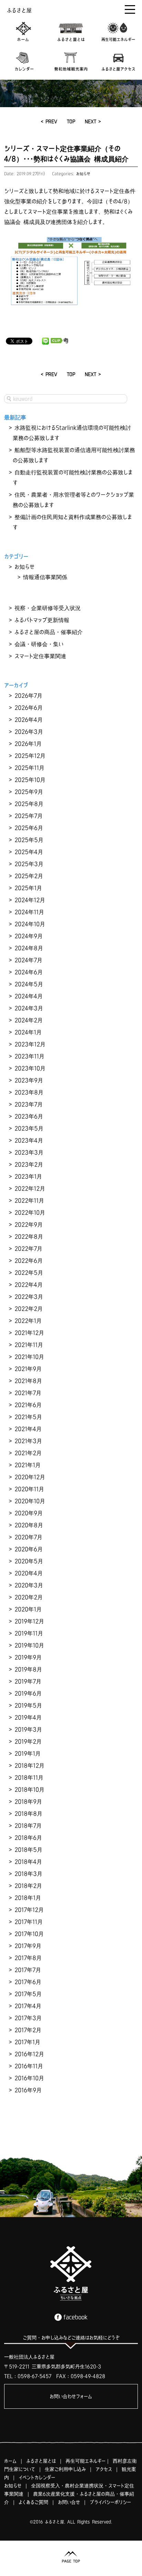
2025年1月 (28, 888)
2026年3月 (29, 732)
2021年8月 (28, 1381)
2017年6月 (28, 1982)
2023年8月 (29, 1092)
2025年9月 (29, 792)
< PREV (49, 121)
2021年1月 (28, 1465)
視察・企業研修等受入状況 (48, 608)
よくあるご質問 (33, 2502)
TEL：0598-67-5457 (28, 2376)
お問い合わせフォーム (71, 2396)
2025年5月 (29, 840)
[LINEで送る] (45, 341)
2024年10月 (30, 924)
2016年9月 (28, 2090)
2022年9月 (29, 1224)
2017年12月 (29, 1910)
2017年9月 (28, 1946)
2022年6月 (29, 1261)
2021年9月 (28, 1369)
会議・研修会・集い (39, 644)
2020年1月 (28, 1609)
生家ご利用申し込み (65, 2469)
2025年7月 (29, 816)
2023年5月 (29, 1128)
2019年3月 (28, 1729)
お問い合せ (69, 2502)
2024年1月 (28, 1032)
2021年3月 (28, 1441)
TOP (71, 121)
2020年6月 (29, 1549)
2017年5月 (28, 1994)
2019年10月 (29, 1645)
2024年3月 (29, 1008)
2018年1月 (28, 1898)
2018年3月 (28, 1874)
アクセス (104, 2469)
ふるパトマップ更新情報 (42, 620)
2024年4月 (29, 996)
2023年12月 (30, 1044)
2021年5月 (28, 1417)
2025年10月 (30, 780)
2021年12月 (29, 1333)
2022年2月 (29, 1309)
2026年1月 (28, 744)
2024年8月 (29, 948)
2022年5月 (29, 1273)
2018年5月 (28, 1850)
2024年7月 (28, 960)
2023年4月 (29, 1140)
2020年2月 (29, 1597)
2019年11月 (29, 1633)
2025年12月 (30, 756)
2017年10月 (29, 1934)
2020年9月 (29, 1513)
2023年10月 (30, 1068)
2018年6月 (28, 1838)
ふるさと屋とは (41, 2461)
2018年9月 (28, 1801)
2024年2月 (29, 1020)
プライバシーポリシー (110, 2502)
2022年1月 (28, 1321)
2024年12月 (30, 900)
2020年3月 (29, 1585)
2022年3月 (29, 1297)
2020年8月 (29, 1525)
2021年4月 (28, 1429)
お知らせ (83, 174)
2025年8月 (29, 804)
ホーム (10, 2461)
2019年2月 (28, 1741)
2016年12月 (29, 2054)
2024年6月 (29, 972)
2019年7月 (28, 1681)
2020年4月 (29, 1573)
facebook (75, 2317)
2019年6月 (28, 1693)
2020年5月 (29, 1561)
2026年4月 (29, 720)
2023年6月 (29, 1116)
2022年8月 (29, 1236)
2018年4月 (28, 1862)
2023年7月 (29, 1104)
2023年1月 (28, 1176)
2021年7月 (28, 1393)
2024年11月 (29, 912)
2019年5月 (28, 1705)
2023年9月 (29, 1080)
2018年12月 (29, 1765)
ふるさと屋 (19, 10)
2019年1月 (28, 1753)
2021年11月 (29, 1345)
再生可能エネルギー (85, 2461)
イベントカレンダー (37, 2477)
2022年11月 (29, 1200)
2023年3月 (29, 1152)
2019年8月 (28, 1669)
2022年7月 (28, 1249)
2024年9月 (29, 936)
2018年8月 (28, 1814)
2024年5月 (29, 984)
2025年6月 (29, 828)
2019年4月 (28, 1717)
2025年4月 (29, 852)
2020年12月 (30, 1477)
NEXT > (93, 121)
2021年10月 (29, 1357)
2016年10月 (29, 2078)
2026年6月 (29, 708)
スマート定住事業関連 (40, 656)
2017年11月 (29, 1922)
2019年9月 (28, 1657)
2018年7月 (28, 1826)
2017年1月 (27, 2042)
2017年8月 (28, 1958)
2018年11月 (29, 1777)
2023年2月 (29, 1164)
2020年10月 (30, 1501)
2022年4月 (29, 1285)
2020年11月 (29, 1489)
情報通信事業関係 (45, 577)
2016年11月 (29, 2066)
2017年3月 (28, 2018)
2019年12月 (29, 1621)
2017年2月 (28, 2030)
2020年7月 (28, 1537)
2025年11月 (29, 768)
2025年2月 (29, 876)
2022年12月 (30, 1188)
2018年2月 (28, 1886)
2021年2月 (28, 1453)
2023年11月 (29, 1056)
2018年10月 (29, 1789)
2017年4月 (28, 2006)
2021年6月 (28, 1405)
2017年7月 (28, 1970)
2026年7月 (28, 696)
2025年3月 (29, 864)
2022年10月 (30, 1212)
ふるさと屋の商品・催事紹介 (49, 632)
